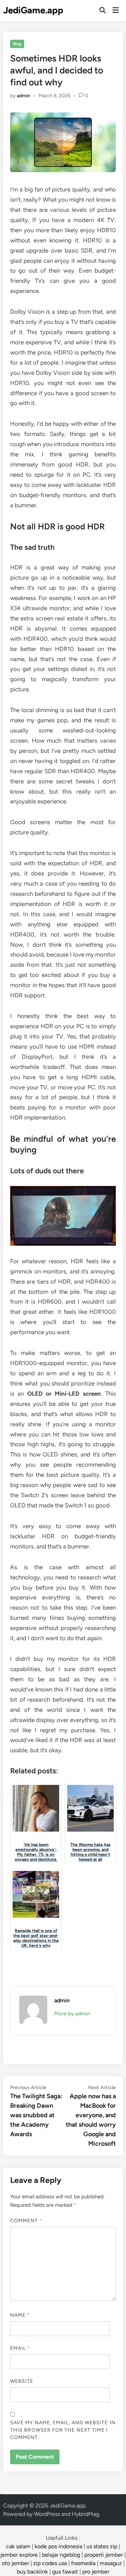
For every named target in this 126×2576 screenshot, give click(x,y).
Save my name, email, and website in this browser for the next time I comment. (63, 2430)
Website (22, 2381)
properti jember (104, 2555)
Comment (26, 2221)
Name (20, 2315)
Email (20, 2348)
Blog (17, 44)
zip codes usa (50, 2563)
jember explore (19, 2555)
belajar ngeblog (61, 2555)
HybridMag (85, 2514)
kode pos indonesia (58, 2546)
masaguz (111, 2563)
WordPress (47, 2514)
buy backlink (32, 2572)
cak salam (18, 2546)
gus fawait (65, 2572)
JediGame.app (33, 10)
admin (23, 96)
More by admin (72, 2014)
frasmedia (83, 2563)
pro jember (96, 2572)
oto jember (15, 2563)
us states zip (102, 2546)
